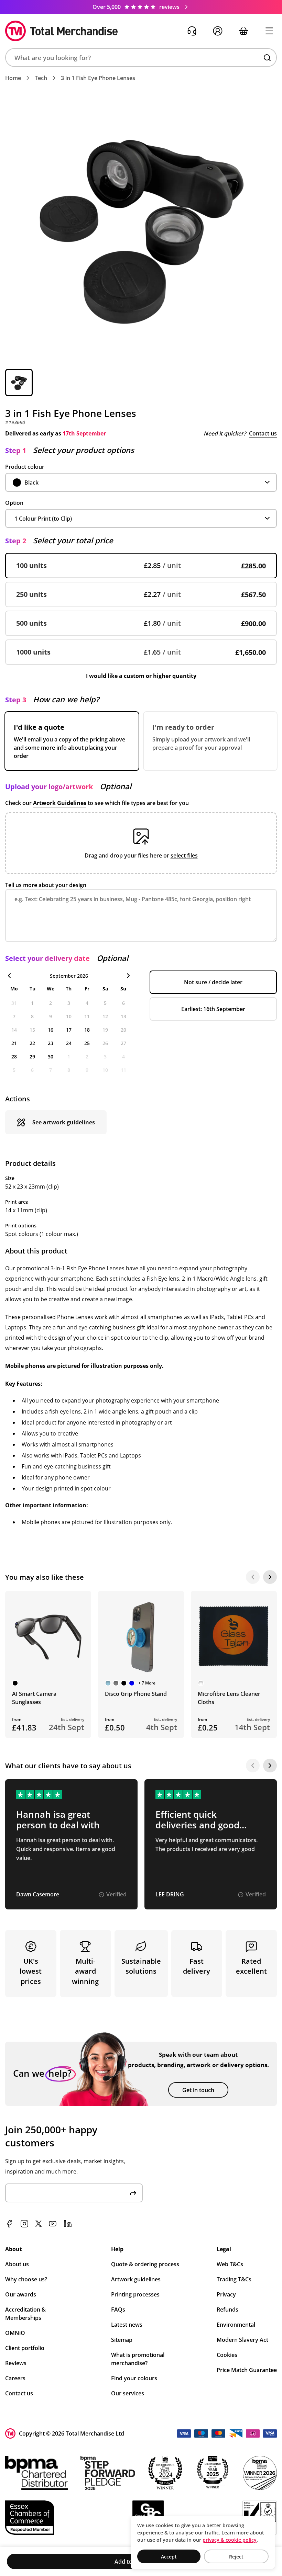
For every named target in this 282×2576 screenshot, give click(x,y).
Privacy (226, 2294)
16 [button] (51, 1030)
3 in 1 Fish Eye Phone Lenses (98, 78)
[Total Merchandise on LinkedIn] (68, 2224)
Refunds (227, 2310)
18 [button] (87, 1030)
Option (14, 503)
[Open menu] (269, 31)
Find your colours (134, 2378)
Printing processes (135, 2294)
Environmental (236, 2325)
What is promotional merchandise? (138, 2359)
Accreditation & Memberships (25, 2314)
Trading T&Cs (234, 2279)
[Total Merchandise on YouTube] (53, 2224)
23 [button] (51, 1043)
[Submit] (133, 2193)
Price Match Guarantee (247, 2370)
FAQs (118, 2310)
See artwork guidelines (64, 1122)
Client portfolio (25, 2348)
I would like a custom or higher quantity (141, 676)
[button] (141, 58)
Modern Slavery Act (242, 2340)
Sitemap (122, 2340)
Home (13, 78)
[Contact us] (192, 31)
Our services (128, 2393)
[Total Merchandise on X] (39, 2224)
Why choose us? (26, 2279)
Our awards (21, 2294)
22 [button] (32, 1043)
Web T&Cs (230, 2264)
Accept (169, 2557)
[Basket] (243, 31)
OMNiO (15, 2333)
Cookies (227, 2355)
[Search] (267, 58)
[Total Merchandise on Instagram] (24, 2224)
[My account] (218, 31)
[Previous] (253, 1577)
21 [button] (14, 1043)
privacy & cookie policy (230, 2540)
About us (17, 2264)
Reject (236, 2557)
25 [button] (87, 1043)
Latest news (127, 2325)
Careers (15, 2378)
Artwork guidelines (136, 2279)
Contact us (263, 433)
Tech (41, 78)
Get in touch (198, 2090)
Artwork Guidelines (60, 803)
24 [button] (69, 1043)
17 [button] (69, 1030)
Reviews (16, 2363)
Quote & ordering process (145, 2264)
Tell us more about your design (46, 885)
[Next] (270, 1577)
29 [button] (32, 1057)
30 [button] (51, 1057)
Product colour (25, 467)
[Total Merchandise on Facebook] (9, 2224)
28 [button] (14, 1057)
